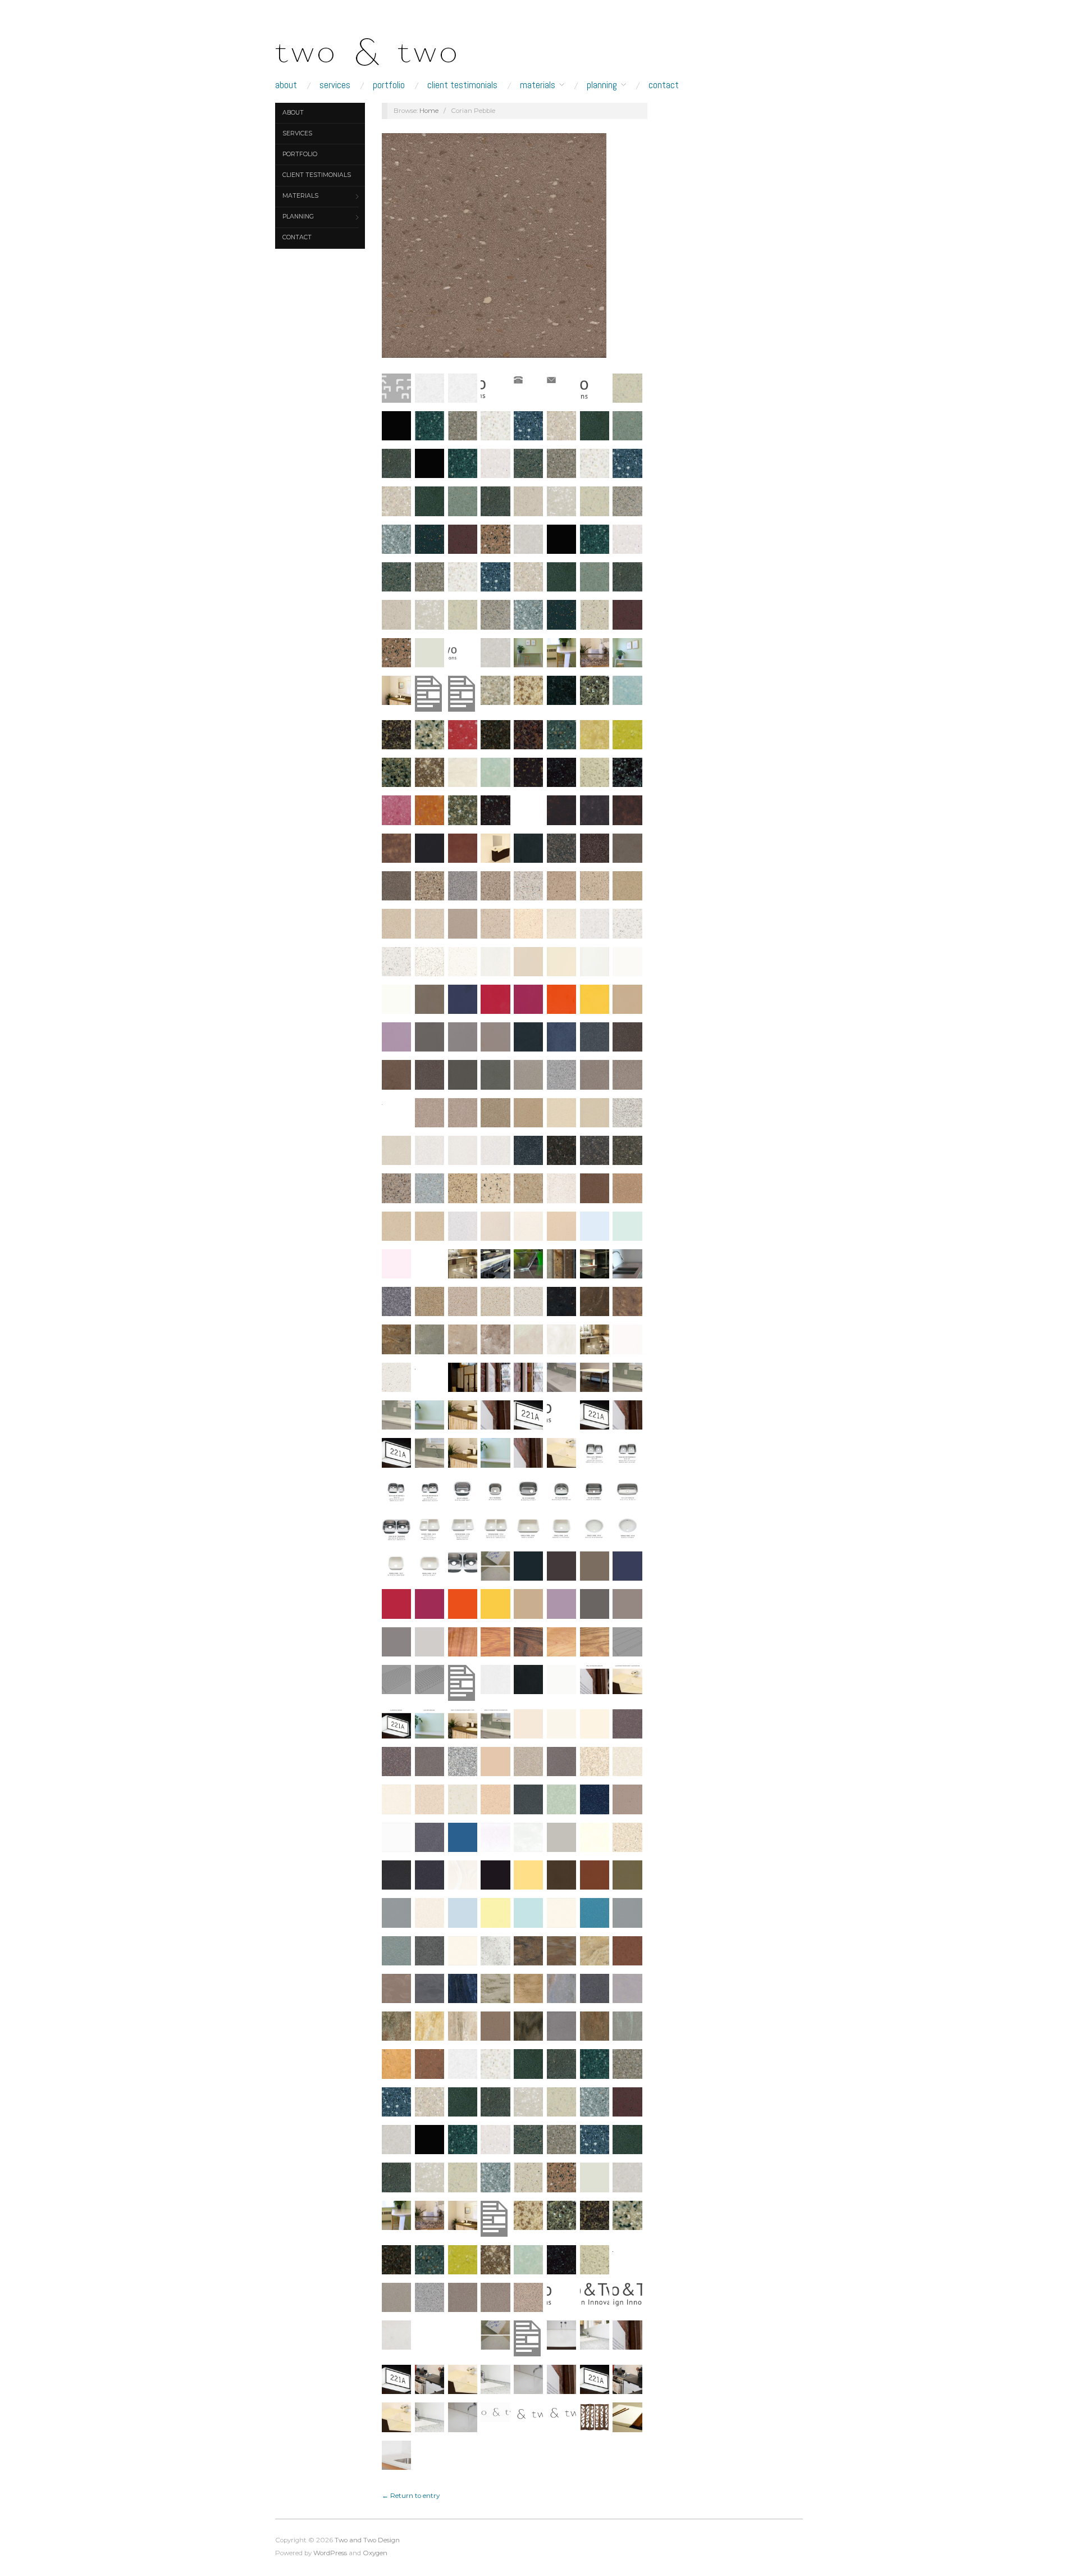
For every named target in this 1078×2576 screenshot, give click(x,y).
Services (335, 85)
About (286, 85)
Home (429, 111)
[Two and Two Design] (387, 49)
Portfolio (389, 85)
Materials (538, 85)
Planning (602, 85)
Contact (664, 85)
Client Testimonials (462, 85)
